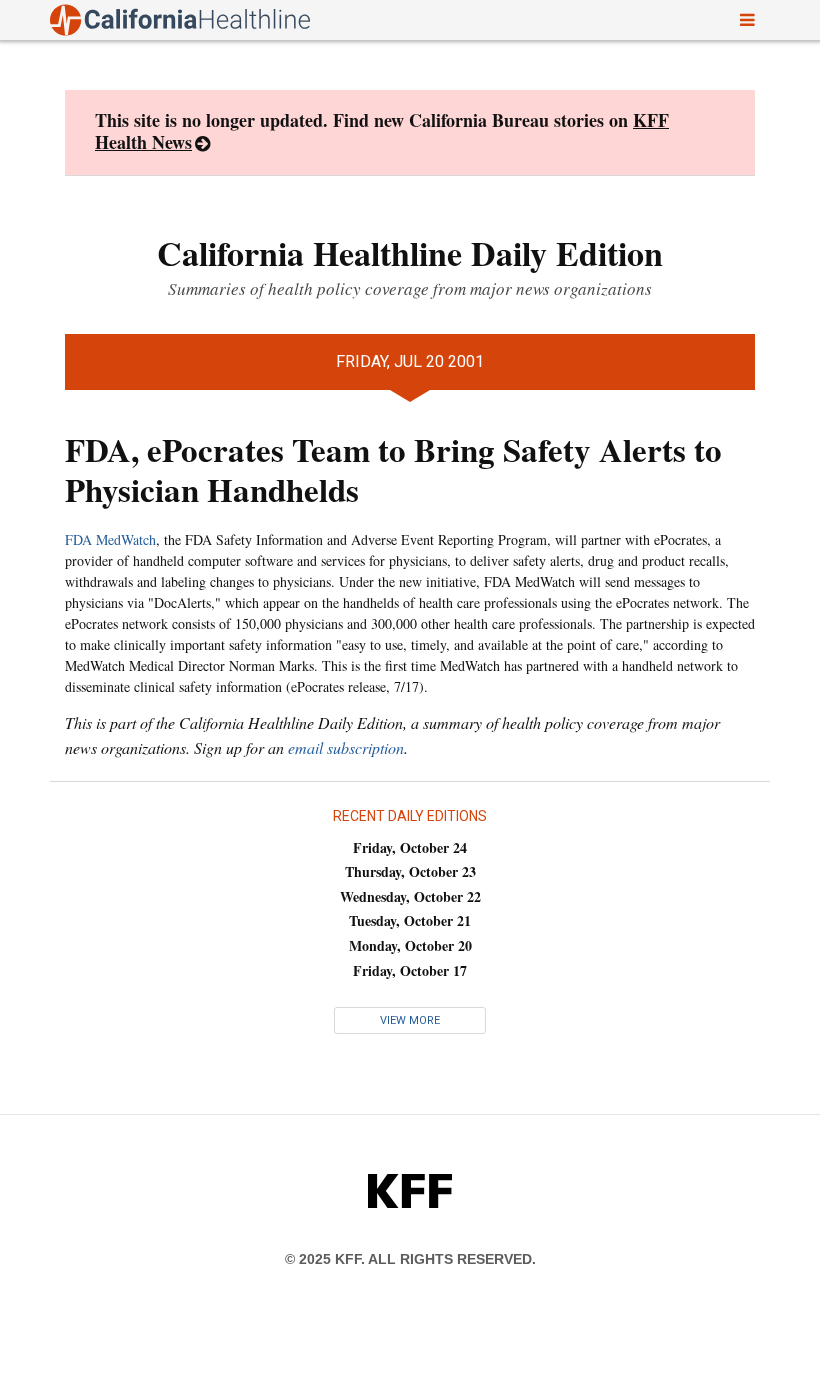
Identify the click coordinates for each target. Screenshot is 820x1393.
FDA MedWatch (110, 539)
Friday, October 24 (410, 847)
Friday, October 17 (410, 970)
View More (410, 1020)
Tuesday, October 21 (410, 920)
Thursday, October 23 (410, 871)
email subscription (346, 747)
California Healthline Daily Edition (410, 253)
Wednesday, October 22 (410, 896)
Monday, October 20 (410, 945)
